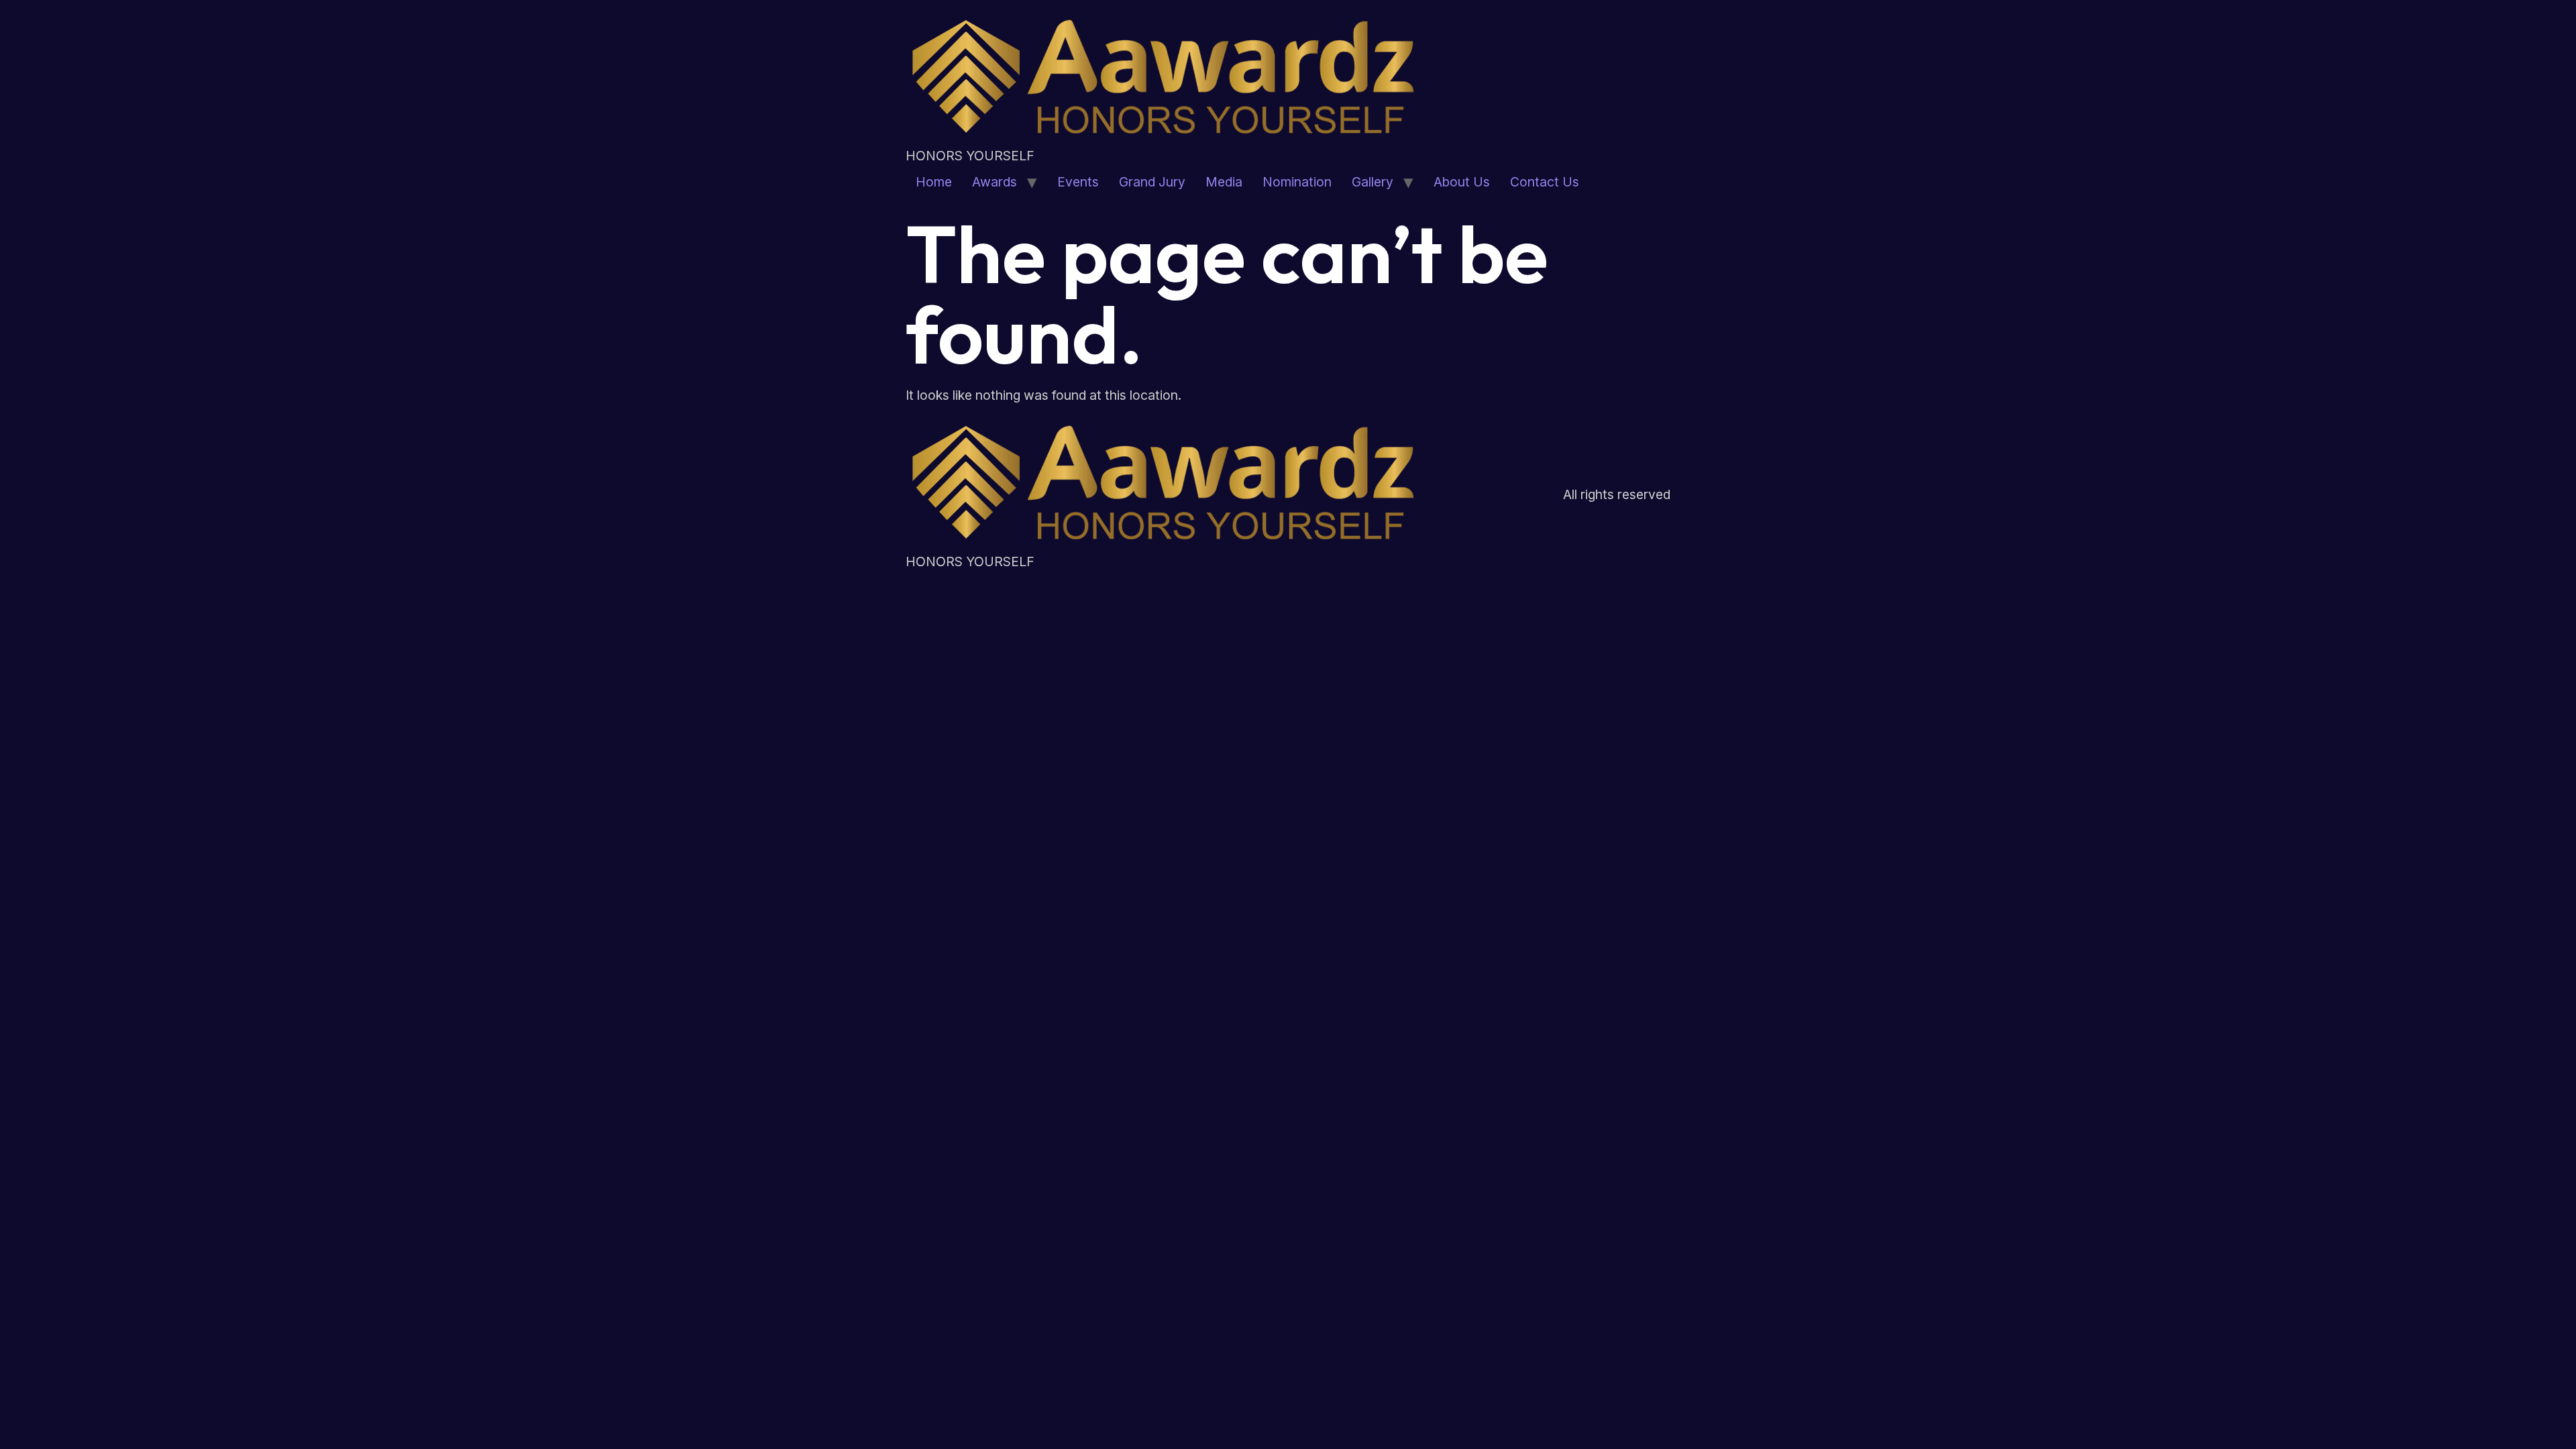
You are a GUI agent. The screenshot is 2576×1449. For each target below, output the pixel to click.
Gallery (1373, 182)
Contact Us (1545, 182)
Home (934, 182)
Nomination (1297, 182)
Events (1078, 182)
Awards (995, 182)
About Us (1462, 182)
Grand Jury (1152, 182)
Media (1224, 182)
